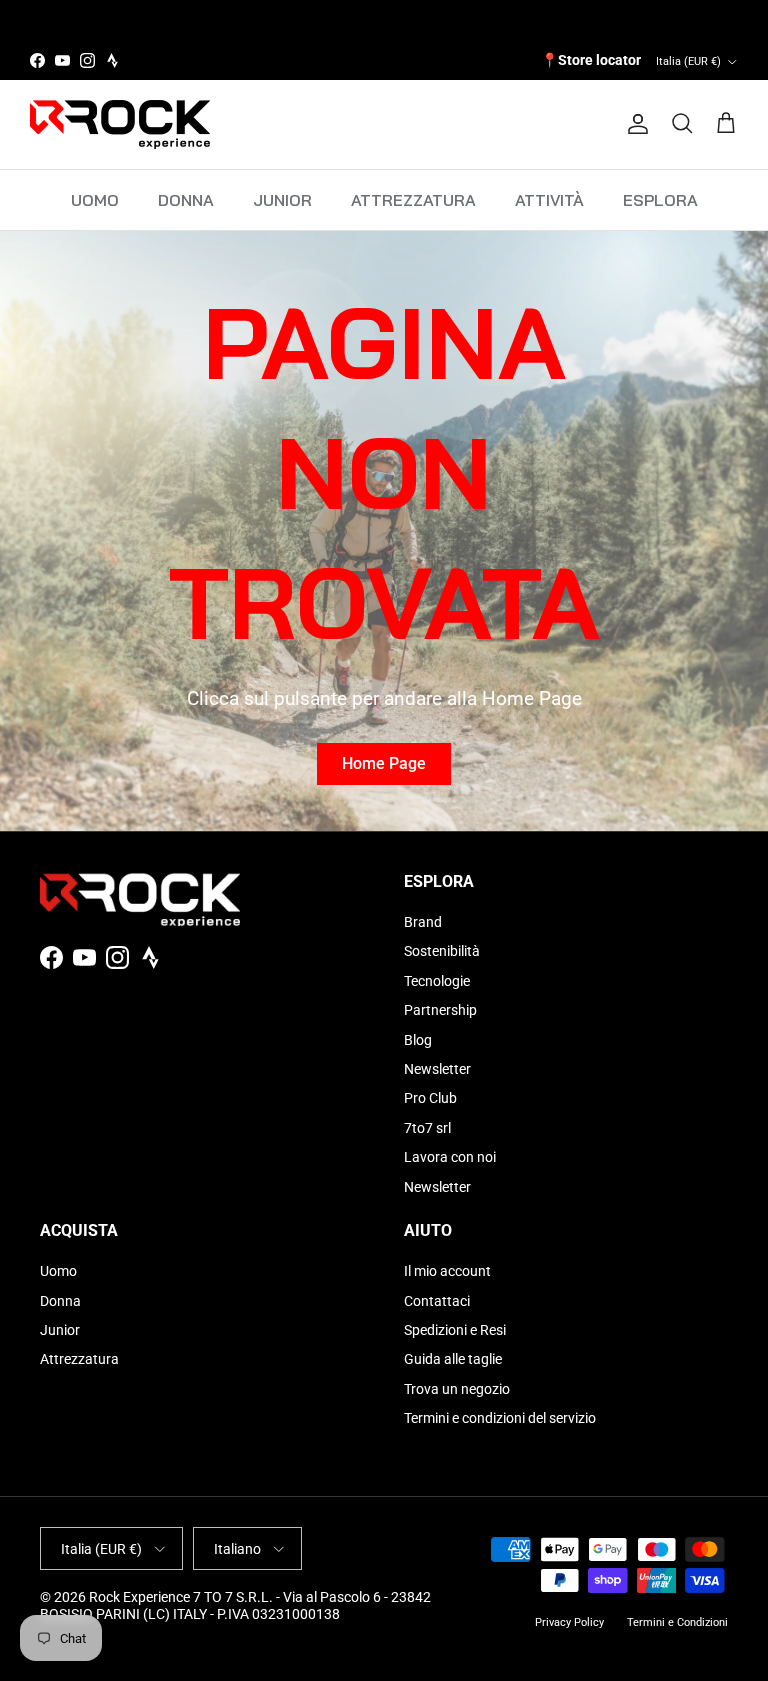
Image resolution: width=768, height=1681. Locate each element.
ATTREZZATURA (413, 200)
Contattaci (437, 1301)
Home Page (384, 763)
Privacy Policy (569, 1622)
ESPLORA (660, 200)
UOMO (95, 200)
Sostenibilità (442, 951)
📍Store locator (591, 60)
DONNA (186, 200)
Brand (423, 922)
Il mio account (447, 1271)
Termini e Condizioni (677, 1622)
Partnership (440, 1010)
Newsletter (437, 1069)
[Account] (634, 124)
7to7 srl (427, 1128)
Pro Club (430, 1098)
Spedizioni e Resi (455, 1330)
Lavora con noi (450, 1157)
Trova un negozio (457, 1389)
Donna (60, 1301)
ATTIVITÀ (549, 200)
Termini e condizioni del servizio (500, 1418)
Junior (60, 1330)
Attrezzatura (79, 1359)
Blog (418, 1040)
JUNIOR (282, 200)
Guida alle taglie (453, 1359)
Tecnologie (437, 981)
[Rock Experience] (120, 124)
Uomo (58, 1271)
